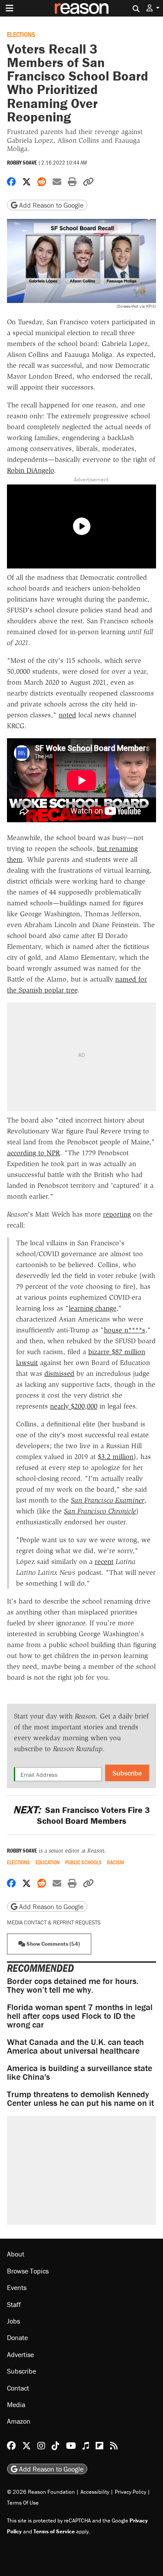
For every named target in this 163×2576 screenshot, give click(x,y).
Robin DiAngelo (30, 470)
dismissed (59, 1374)
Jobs (13, 2321)
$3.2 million (116, 1457)
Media (16, 2404)
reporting (117, 1214)
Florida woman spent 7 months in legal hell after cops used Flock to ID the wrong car (80, 2016)
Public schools (83, 1862)
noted (67, 715)
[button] (153, 8)
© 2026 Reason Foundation (41, 2492)
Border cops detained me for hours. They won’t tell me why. (73, 1985)
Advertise (20, 2354)
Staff (14, 2304)
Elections (21, 34)
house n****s (125, 1330)
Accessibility (95, 2492)
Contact (18, 2388)
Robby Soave (22, 163)
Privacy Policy (130, 2492)
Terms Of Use (23, 2503)
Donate (17, 2337)
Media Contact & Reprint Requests (54, 1922)
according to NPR (33, 1153)
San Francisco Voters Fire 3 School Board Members (81, 1815)
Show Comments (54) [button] (53, 1944)
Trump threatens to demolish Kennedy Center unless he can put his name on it (80, 2098)
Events (17, 2287)
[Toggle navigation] (10, 8)
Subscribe (127, 1773)
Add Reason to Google (50, 205)
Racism (115, 1862)
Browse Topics (28, 2271)
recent (104, 1562)
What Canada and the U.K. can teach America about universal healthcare (75, 2046)
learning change (92, 1308)
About (16, 2254)
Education (48, 1862)
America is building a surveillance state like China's (80, 2072)
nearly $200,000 (74, 1406)
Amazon (19, 2421)
